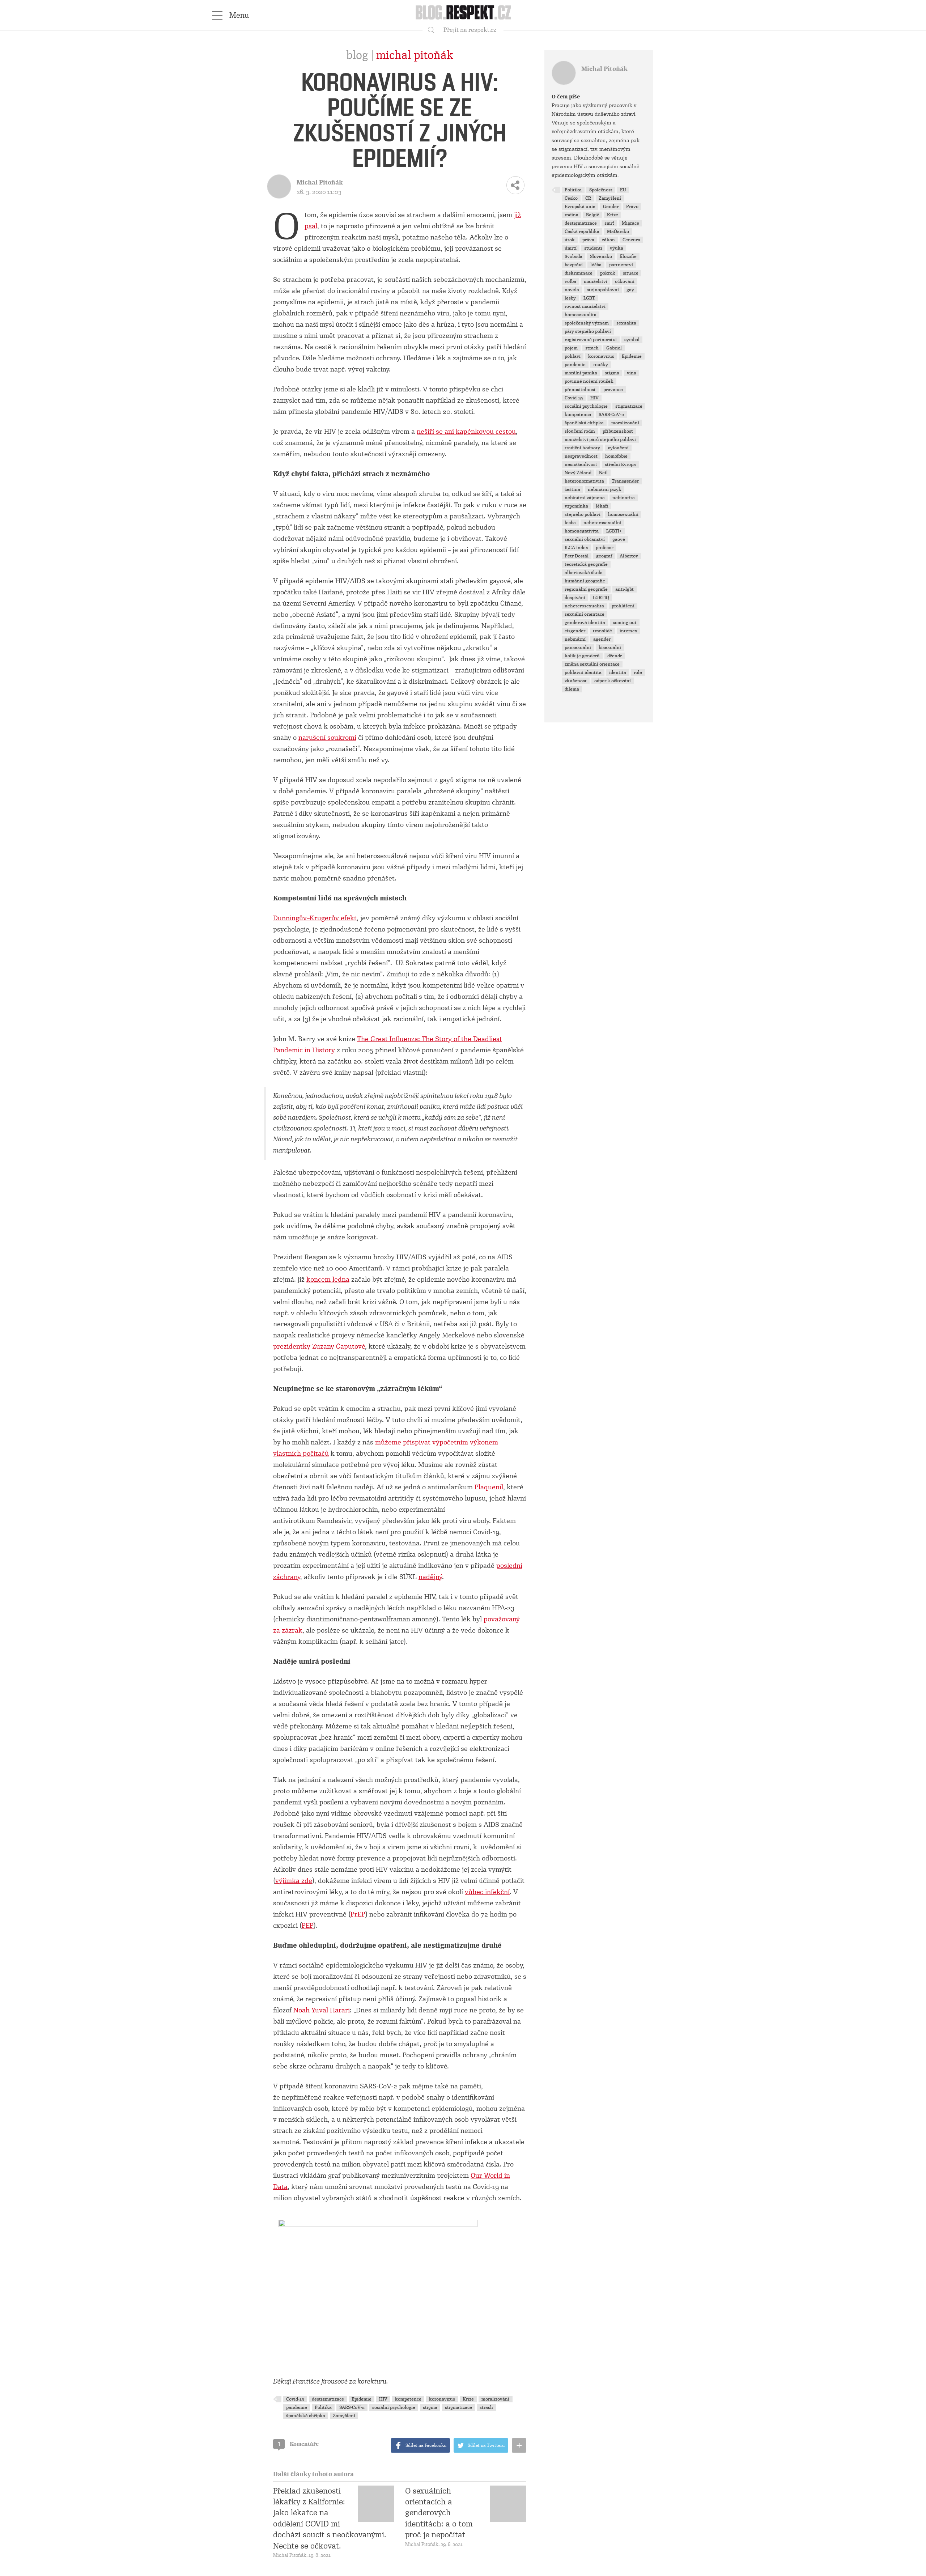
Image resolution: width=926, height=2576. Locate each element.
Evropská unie (580, 207)
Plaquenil (489, 1487)
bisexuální (610, 648)
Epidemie (362, 2399)
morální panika (581, 373)
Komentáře (298, 2444)
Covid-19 (295, 2399)
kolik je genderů (582, 656)
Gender (611, 207)
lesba (570, 523)
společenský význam (587, 323)
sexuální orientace (585, 614)
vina (632, 373)
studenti (593, 248)
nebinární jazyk (605, 489)
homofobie (616, 456)
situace (631, 273)
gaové (619, 539)
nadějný (430, 1577)
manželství (596, 281)
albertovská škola (584, 573)
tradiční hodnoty (582, 448)
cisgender (575, 631)
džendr (615, 656)
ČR (588, 198)
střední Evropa (620, 464)
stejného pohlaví (583, 514)
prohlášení (623, 606)
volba (570, 281)
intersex (628, 631)
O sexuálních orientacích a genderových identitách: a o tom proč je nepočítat (439, 2513)
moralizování (495, 2399)
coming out (625, 623)
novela (572, 290)
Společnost (601, 190)
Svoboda (574, 256)
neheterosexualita (584, 606)
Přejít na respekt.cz (470, 30)
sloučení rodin (580, 431)
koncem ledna (328, 1279)
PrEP (358, 1914)
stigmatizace (458, 2407)
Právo (632, 207)
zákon (608, 240)
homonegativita (582, 531)
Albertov (629, 556)
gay (630, 290)
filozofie (628, 256)
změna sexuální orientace (592, 664)
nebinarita (624, 498)
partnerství (621, 265)
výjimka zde (294, 1881)
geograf (604, 556)
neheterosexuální (602, 523)
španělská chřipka (306, 2416)
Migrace (630, 223)
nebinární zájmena (585, 498)
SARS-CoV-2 (352, 2407)
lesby (570, 298)
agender (602, 639)
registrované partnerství (591, 340)
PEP (308, 1926)
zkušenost (576, 681)
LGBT (589, 298)
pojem (571, 348)
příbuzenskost (618, 431)
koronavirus (442, 2399)
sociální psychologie (394, 2407)
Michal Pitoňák (415, 55)
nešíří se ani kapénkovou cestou (466, 432)
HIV (383, 2399)
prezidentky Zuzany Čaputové (319, 1346)
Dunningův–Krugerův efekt (315, 918)
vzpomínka (576, 506)
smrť (609, 223)
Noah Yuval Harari (322, 2010)
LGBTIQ (601, 598)
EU (623, 190)
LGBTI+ (614, 531)
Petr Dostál (577, 556)
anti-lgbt (625, 589)
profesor (604, 548)
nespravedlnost (581, 456)
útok (570, 240)
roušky (601, 365)
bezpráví (574, 265)
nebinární (575, 639)
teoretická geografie (586, 564)
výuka (617, 248)
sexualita (626, 323)
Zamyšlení (344, 2416)
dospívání (575, 598)
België (593, 215)
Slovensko (601, 256)
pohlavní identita (583, 672)
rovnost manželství (585, 306)
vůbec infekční (487, 1892)
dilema (572, 689)
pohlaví (573, 356)
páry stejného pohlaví (588, 331)
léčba (596, 265)
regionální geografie (586, 589)
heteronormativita (584, 481)
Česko (571, 198)
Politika (323, 2407)
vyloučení (618, 448)
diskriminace (579, 273)
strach (486, 2407)
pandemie (297, 2407)
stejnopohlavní (603, 290)
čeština (572, 489)
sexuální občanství (585, 539)
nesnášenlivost (581, 464)
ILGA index (576, 548)
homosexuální (623, 514)
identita (618, 672)
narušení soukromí (327, 738)
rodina (572, 215)
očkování (625, 281)
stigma (430, 2407)
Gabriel (614, 348)
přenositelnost (580, 390)
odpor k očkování (613, 681)
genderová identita (585, 623)
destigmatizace (328, 2399)
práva (588, 240)
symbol (632, 340)
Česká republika (582, 232)
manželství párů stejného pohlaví (600, 440)
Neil (603, 473)
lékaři (602, 506)
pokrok (608, 273)
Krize (468, 2399)
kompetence (408, 2399)
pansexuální (578, 648)
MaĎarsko (618, 232)
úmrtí (571, 248)
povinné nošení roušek (589, 381)
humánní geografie (585, 581)
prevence (613, 390)
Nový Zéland (578, 473)
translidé (602, 631)
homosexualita (581, 315)
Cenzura (631, 240)
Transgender (625, 481)
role (638, 672)
